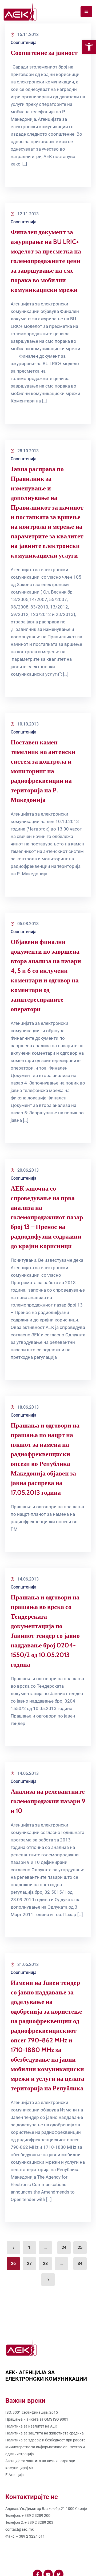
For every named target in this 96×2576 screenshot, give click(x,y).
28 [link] (45, 2263)
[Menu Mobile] (86, 12)
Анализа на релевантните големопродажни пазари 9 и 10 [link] (48, 1801)
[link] (89, 47)
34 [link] (80, 2263)
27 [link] (29, 2263)
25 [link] (80, 2248)
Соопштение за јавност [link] (44, 53)
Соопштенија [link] (24, 43)
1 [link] (29, 2248)
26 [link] (13, 2263)
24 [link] (64, 2248)
